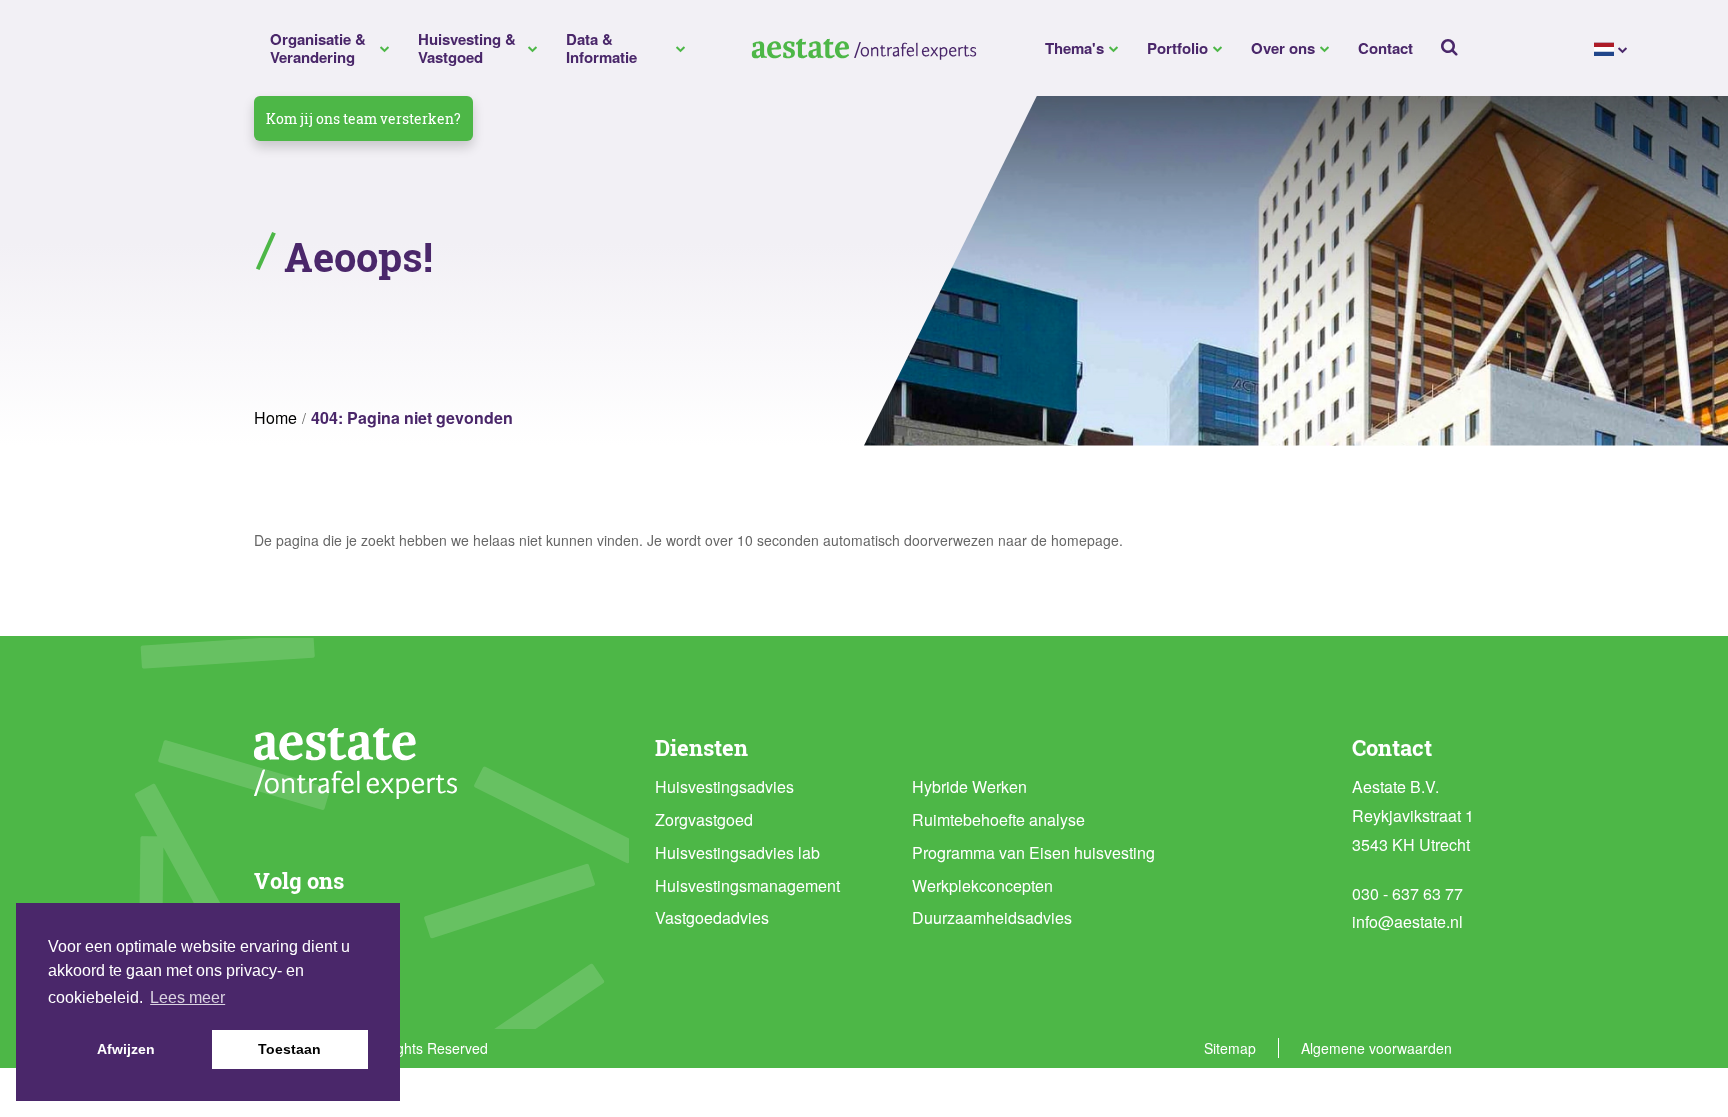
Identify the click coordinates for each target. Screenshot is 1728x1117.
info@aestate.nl (1407, 921)
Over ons (1283, 48)
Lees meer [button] (187, 997)
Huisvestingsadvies (724, 786)
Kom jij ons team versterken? (363, 118)
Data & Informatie (601, 48)
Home (275, 417)
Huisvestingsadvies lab (737, 852)
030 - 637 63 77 (1407, 893)
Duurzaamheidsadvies (992, 917)
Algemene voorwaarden (1376, 1048)
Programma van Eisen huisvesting (1033, 852)
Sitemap (1230, 1048)
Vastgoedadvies (712, 917)
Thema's (1074, 48)
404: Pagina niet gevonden (412, 417)
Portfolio (1177, 48)
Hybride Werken (969, 786)
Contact (1385, 48)
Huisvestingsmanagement (747, 885)
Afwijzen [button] (126, 1049)
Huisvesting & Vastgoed (467, 48)
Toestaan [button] (289, 1049)
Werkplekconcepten (982, 885)
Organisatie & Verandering (318, 48)
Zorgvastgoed (704, 819)
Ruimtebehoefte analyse (998, 819)
